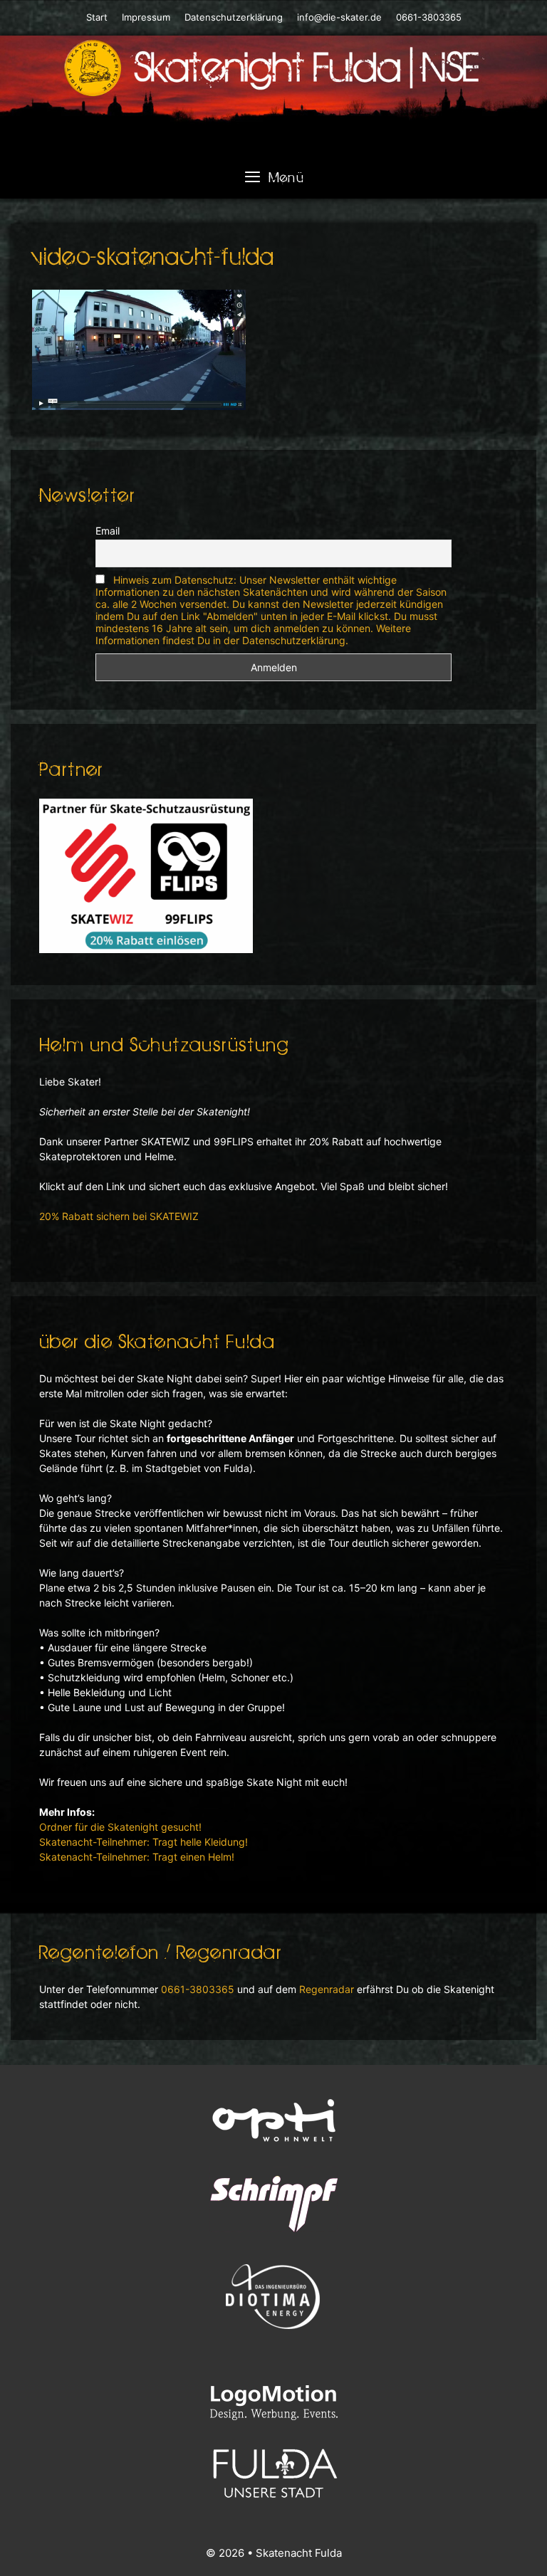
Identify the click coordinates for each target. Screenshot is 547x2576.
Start (97, 17)
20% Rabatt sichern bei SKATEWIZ (119, 1216)
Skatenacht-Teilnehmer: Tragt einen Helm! (137, 1857)
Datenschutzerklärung (234, 17)
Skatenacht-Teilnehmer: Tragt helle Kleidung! (144, 1842)
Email (108, 531)
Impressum (146, 17)
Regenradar (327, 1989)
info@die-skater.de (339, 17)
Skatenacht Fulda (299, 2553)
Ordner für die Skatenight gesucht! (120, 1827)
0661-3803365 (427, 17)
